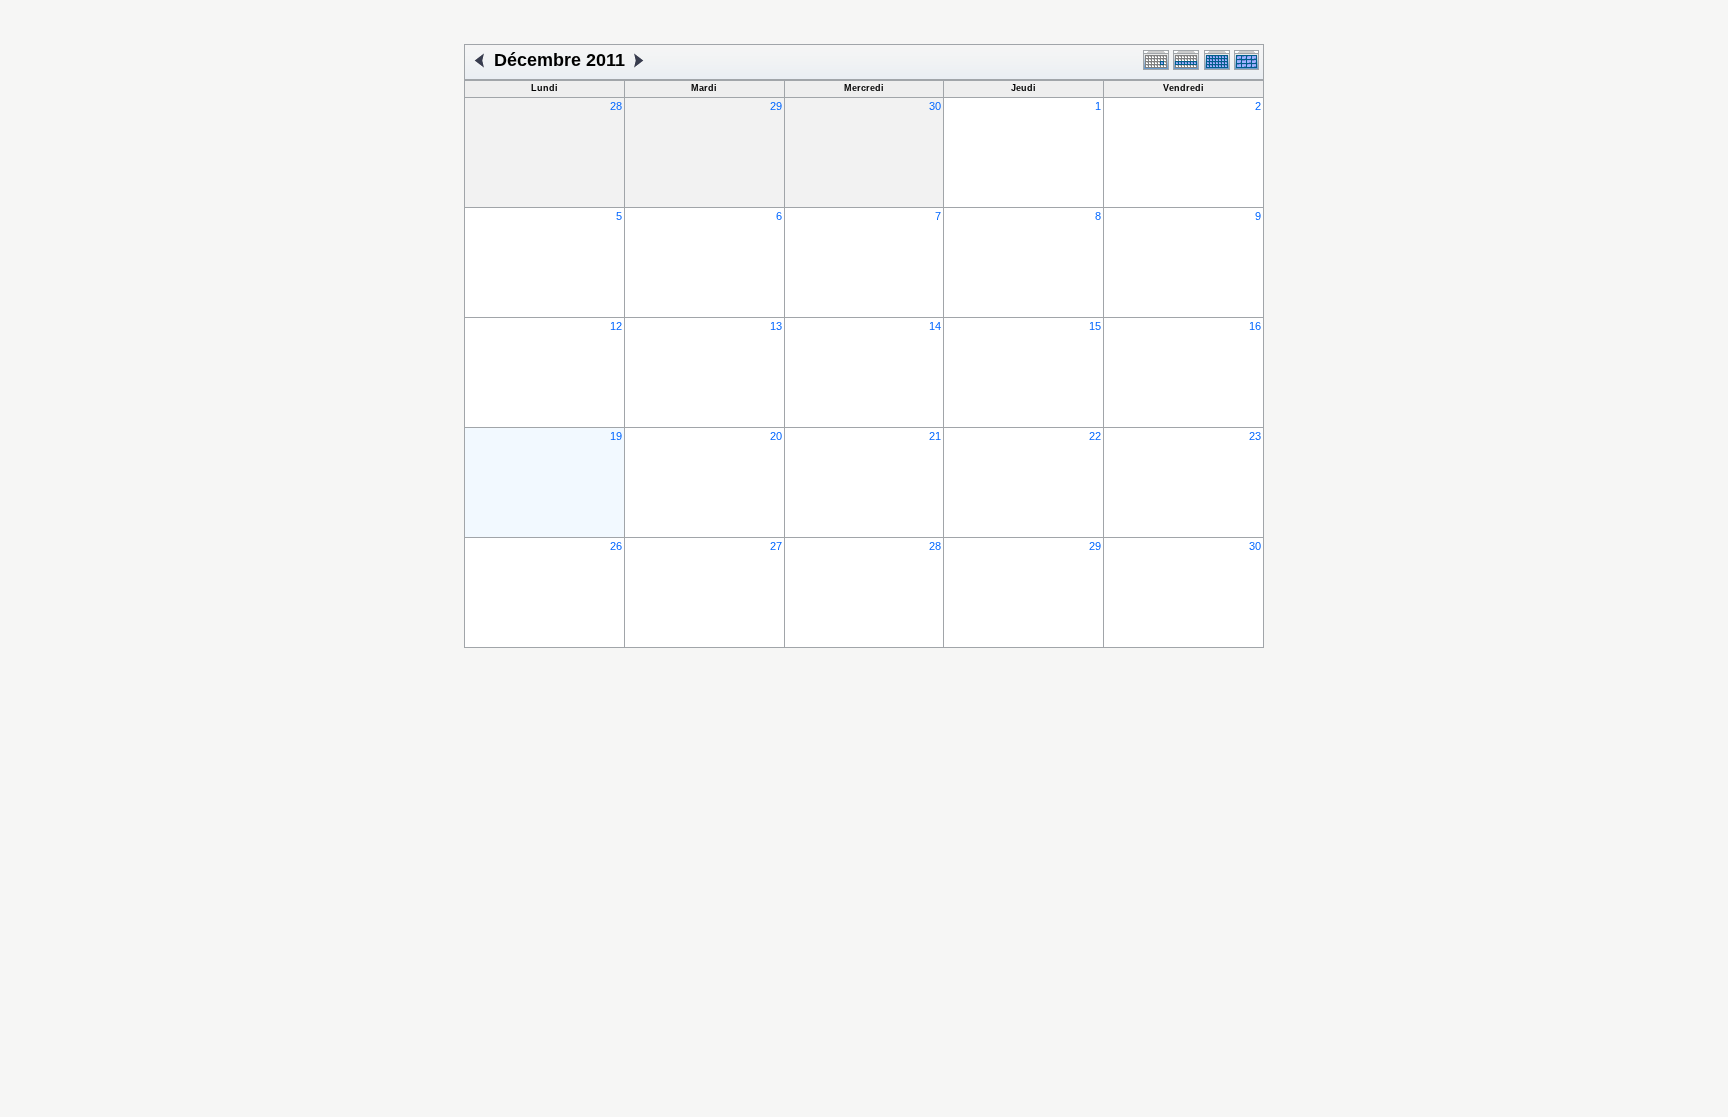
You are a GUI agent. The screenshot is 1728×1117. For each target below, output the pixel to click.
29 (776, 106)
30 (935, 106)
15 (1095, 326)
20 (776, 436)
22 (1095, 436)
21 (935, 436)
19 (616, 436)
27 (776, 546)
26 (616, 546)
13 (776, 326)
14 (935, 326)
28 (616, 106)
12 (616, 326)
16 (1255, 326)
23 (1255, 436)
